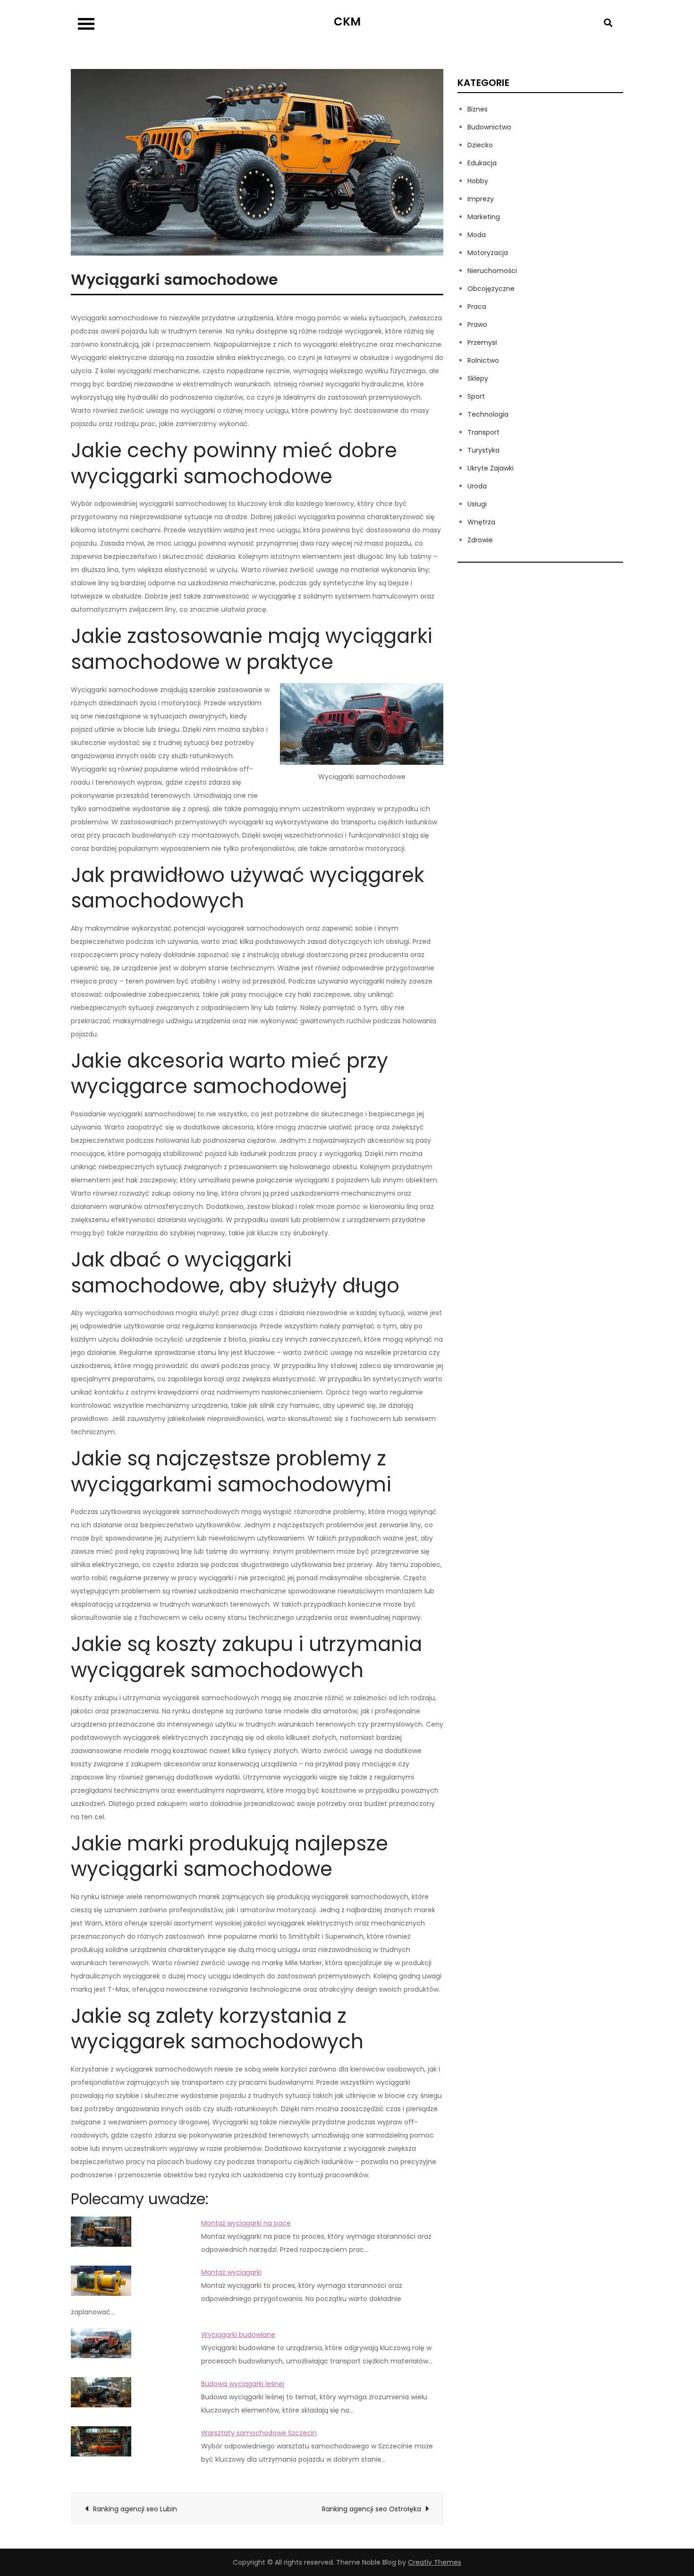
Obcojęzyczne (491, 289)
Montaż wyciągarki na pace (246, 2223)
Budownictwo (489, 127)
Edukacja (482, 163)
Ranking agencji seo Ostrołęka (372, 2509)
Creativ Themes (435, 2562)
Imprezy (481, 199)
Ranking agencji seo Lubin (135, 2509)
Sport (476, 396)
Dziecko (480, 145)
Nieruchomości (492, 271)
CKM (347, 21)
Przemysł (482, 342)
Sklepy (478, 378)
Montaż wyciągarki (231, 2272)
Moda (477, 235)
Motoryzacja (488, 253)
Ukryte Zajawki (491, 468)
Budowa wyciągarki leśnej (243, 2384)
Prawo (477, 325)
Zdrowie (480, 540)
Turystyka (483, 450)
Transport (483, 432)
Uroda (477, 486)
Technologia (488, 414)
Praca (477, 307)
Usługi (477, 504)
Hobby (478, 181)
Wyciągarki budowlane (238, 2335)
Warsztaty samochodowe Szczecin (259, 2433)
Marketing (484, 217)
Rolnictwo (483, 360)
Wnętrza (481, 522)
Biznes (478, 109)
